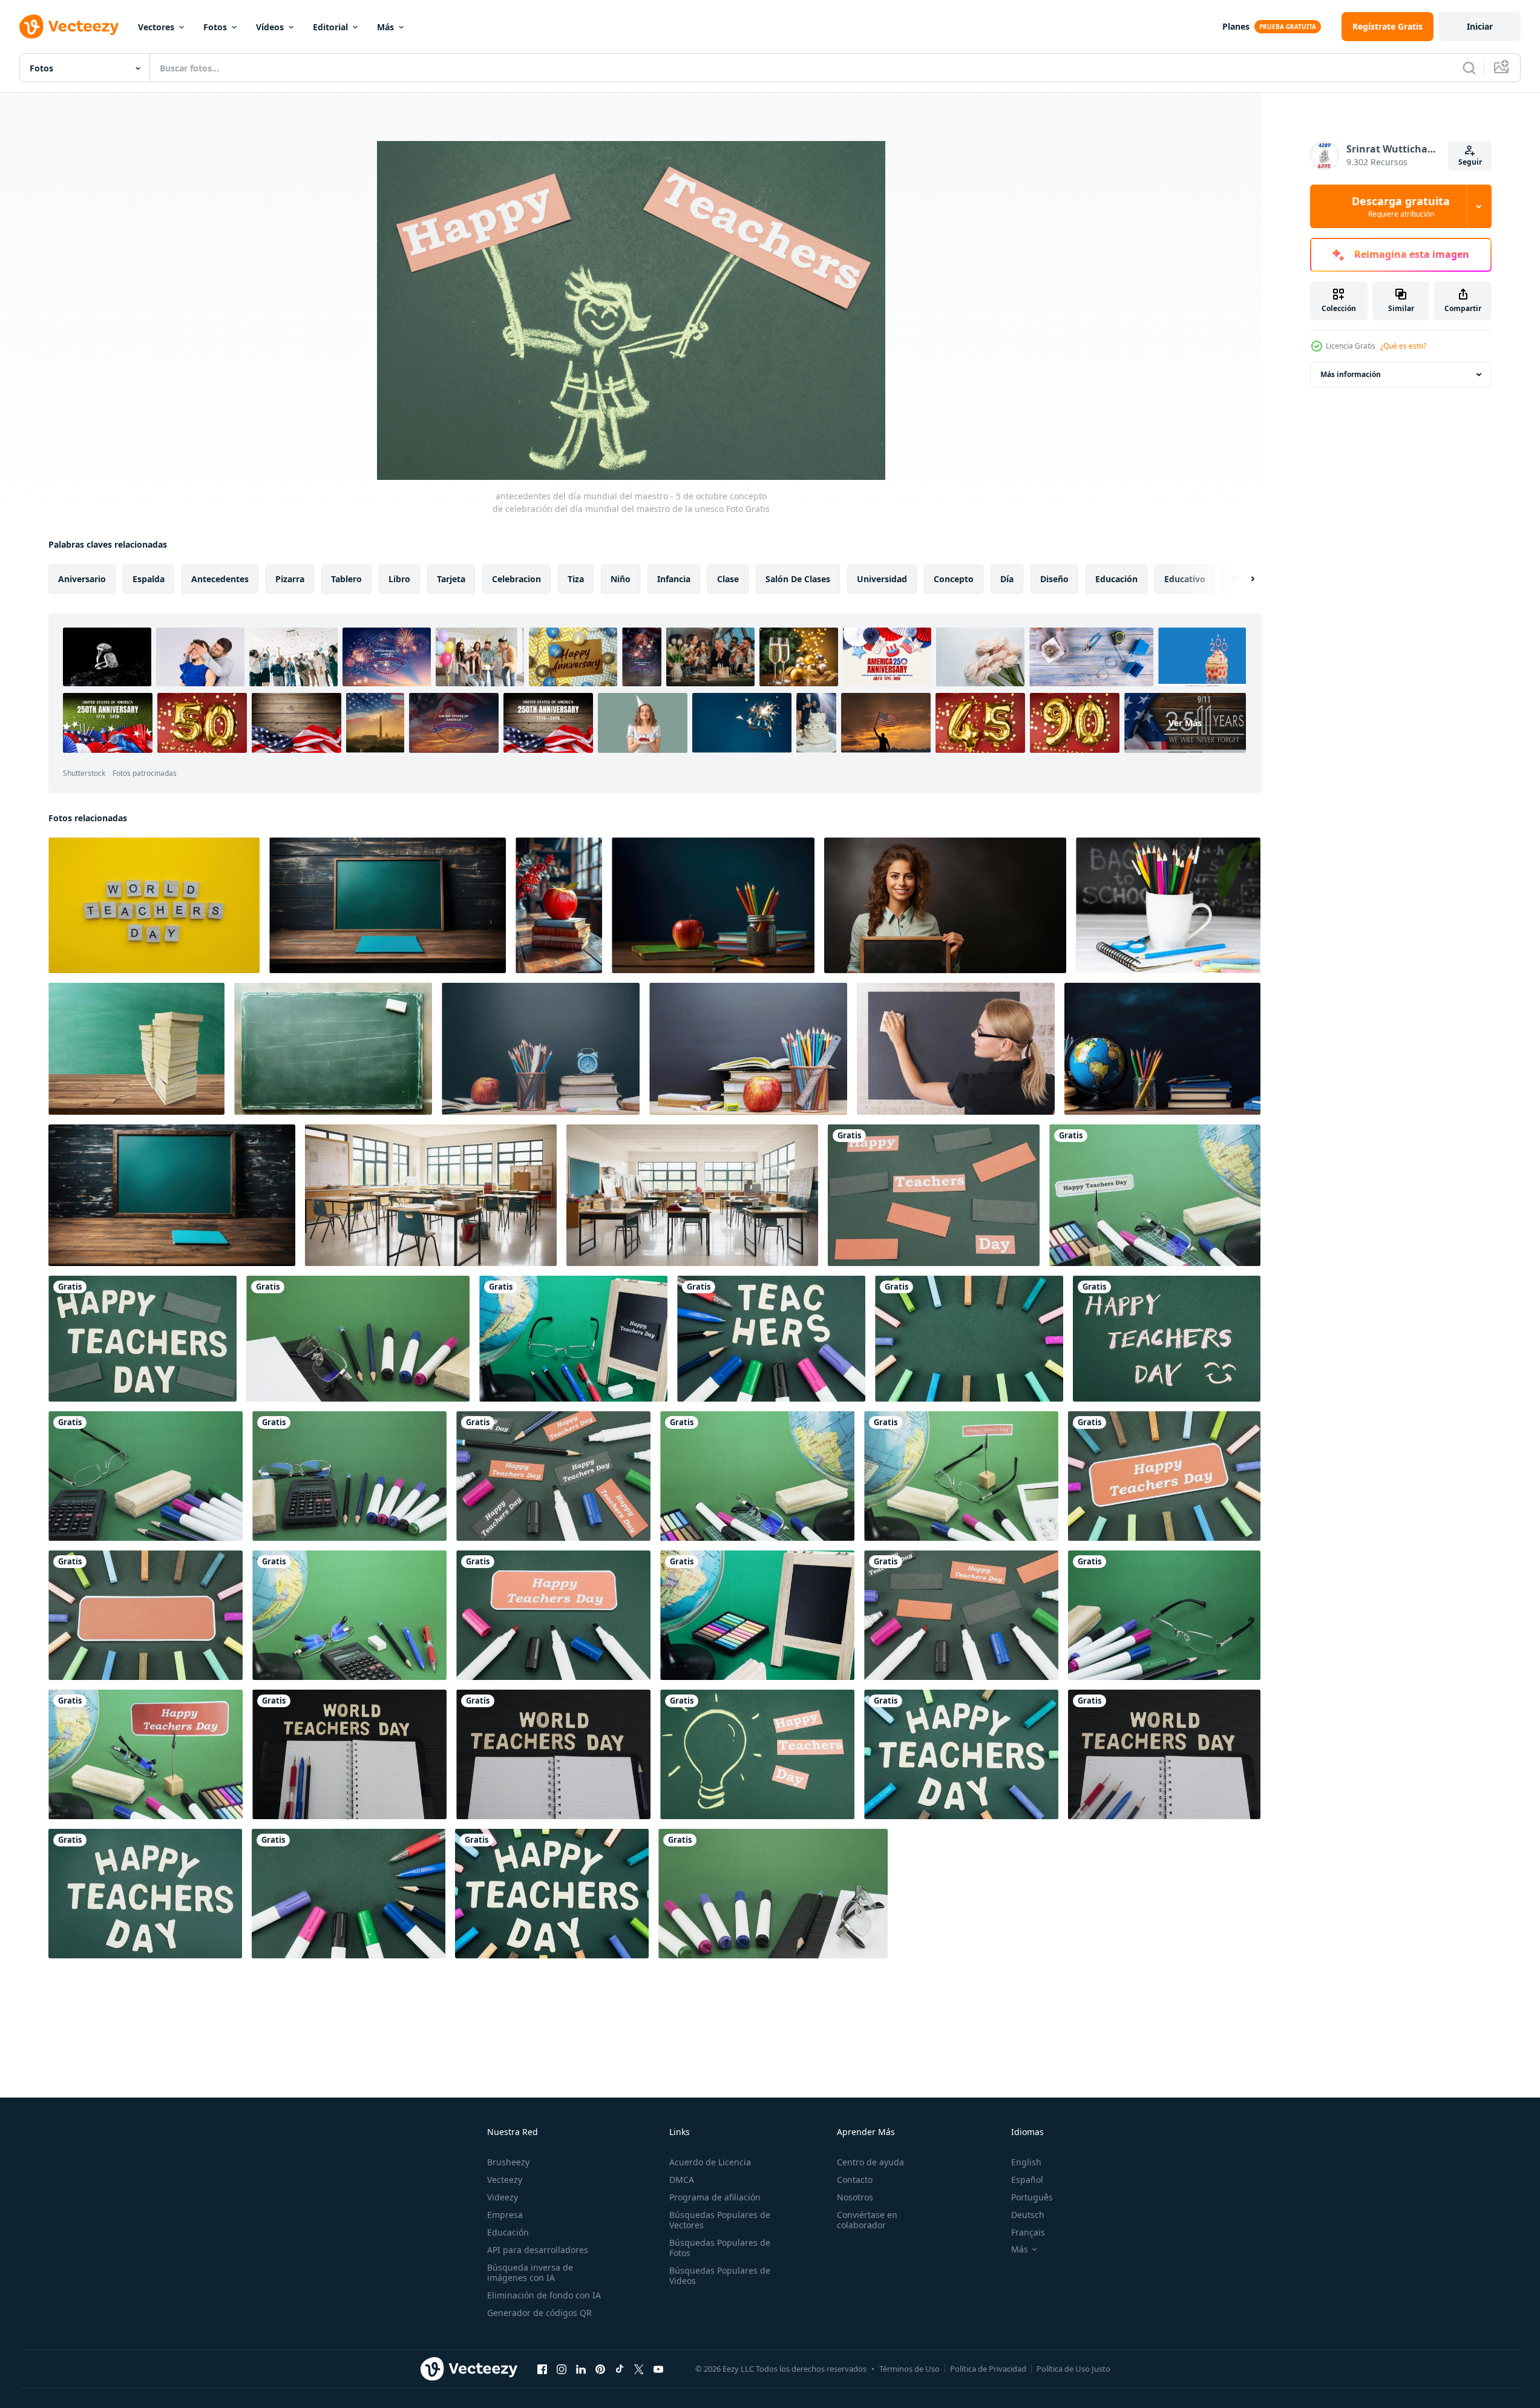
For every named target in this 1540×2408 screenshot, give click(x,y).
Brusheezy (508, 2162)
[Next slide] (1242, 579)
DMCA (682, 2180)
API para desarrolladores (538, 2250)
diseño (1054, 579)
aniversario (82, 579)
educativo (1185, 579)
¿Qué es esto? (1403, 346)
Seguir (1470, 162)
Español (1027, 2180)
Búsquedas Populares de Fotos (720, 2248)
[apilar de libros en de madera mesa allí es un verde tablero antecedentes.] (136, 1049)
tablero (346, 579)
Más (385, 27)
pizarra (290, 579)
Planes (1236, 26)
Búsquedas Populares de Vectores (720, 2220)
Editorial (330, 27)
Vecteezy (505, 2180)
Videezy (503, 2197)
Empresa (505, 2215)
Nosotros (855, 2197)
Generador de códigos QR (539, 2313)
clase (728, 579)
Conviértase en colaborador (867, 2220)
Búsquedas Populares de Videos (720, 2275)
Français (1028, 2232)
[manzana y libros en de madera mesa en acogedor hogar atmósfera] (559, 905)
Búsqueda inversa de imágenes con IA (530, 2272)
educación (1116, 579)
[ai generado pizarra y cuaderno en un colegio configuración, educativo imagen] (388, 905)
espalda (149, 579)
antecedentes (220, 579)
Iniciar (1480, 26)
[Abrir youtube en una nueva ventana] (658, 2369)
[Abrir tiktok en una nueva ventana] (620, 2369)
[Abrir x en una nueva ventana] (639, 2369)
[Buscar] (1469, 68)
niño (621, 579)
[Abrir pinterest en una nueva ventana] (600, 2369)
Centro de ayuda (870, 2162)
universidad (882, 579)
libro (399, 579)
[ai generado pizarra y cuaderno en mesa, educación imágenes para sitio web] (172, 1195)
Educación (508, 2232)
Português (1032, 2197)
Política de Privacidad (988, 2369)
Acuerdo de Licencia (710, 2162)
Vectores (156, 27)
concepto (954, 579)
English (1026, 2162)
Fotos (215, 27)
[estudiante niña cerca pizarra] (956, 1049)
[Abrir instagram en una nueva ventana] (562, 2369)
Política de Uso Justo (1073, 2369)
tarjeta (451, 579)
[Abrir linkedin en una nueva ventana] (581, 2369)
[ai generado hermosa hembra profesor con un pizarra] (945, 905)
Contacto (855, 2180)
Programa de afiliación (715, 2197)
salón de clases (798, 579)
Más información (1351, 374)
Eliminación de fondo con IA (544, 2295)
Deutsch (1028, 2215)
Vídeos (270, 27)
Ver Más (1185, 723)
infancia (674, 579)
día (1007, 579)
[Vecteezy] (69, 27)
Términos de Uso (909, 2369)
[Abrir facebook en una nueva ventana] (542, 2369)
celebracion (516, 579)
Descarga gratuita (1401, 206)
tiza (576, 579)
